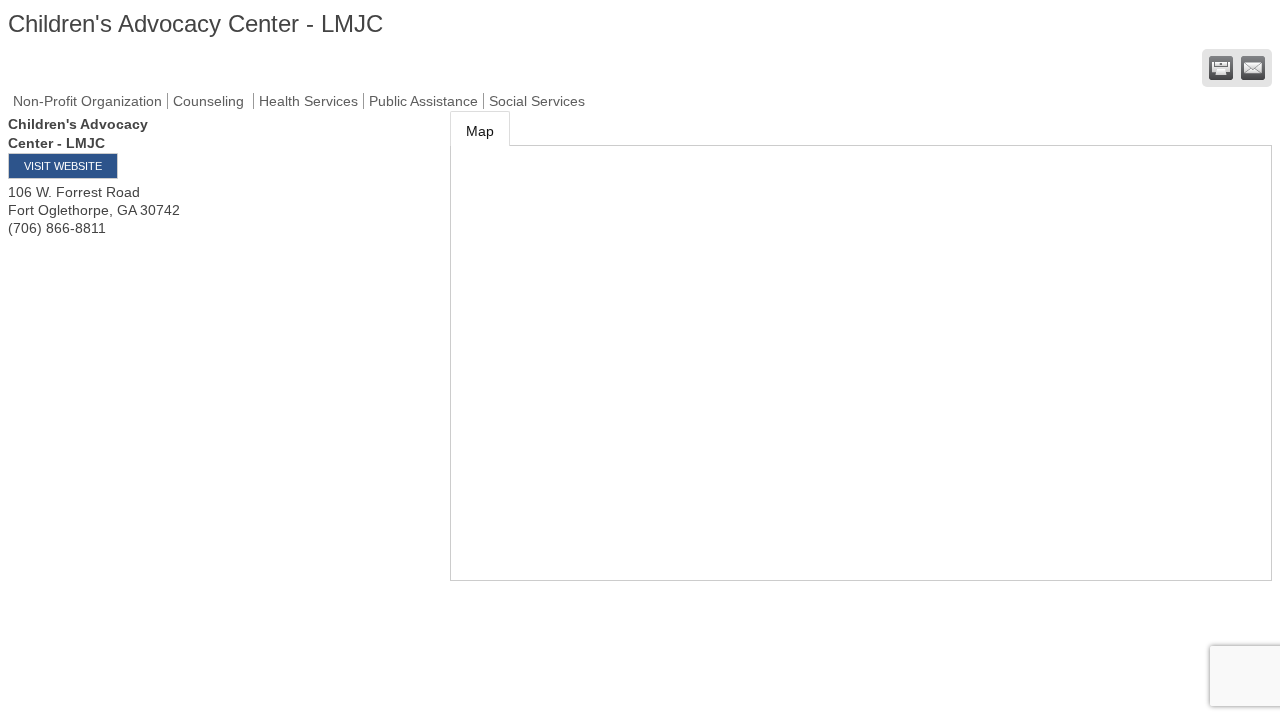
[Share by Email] (1253, 68)
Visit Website (63, 166)
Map (480, 131)
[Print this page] (1221, 68)
